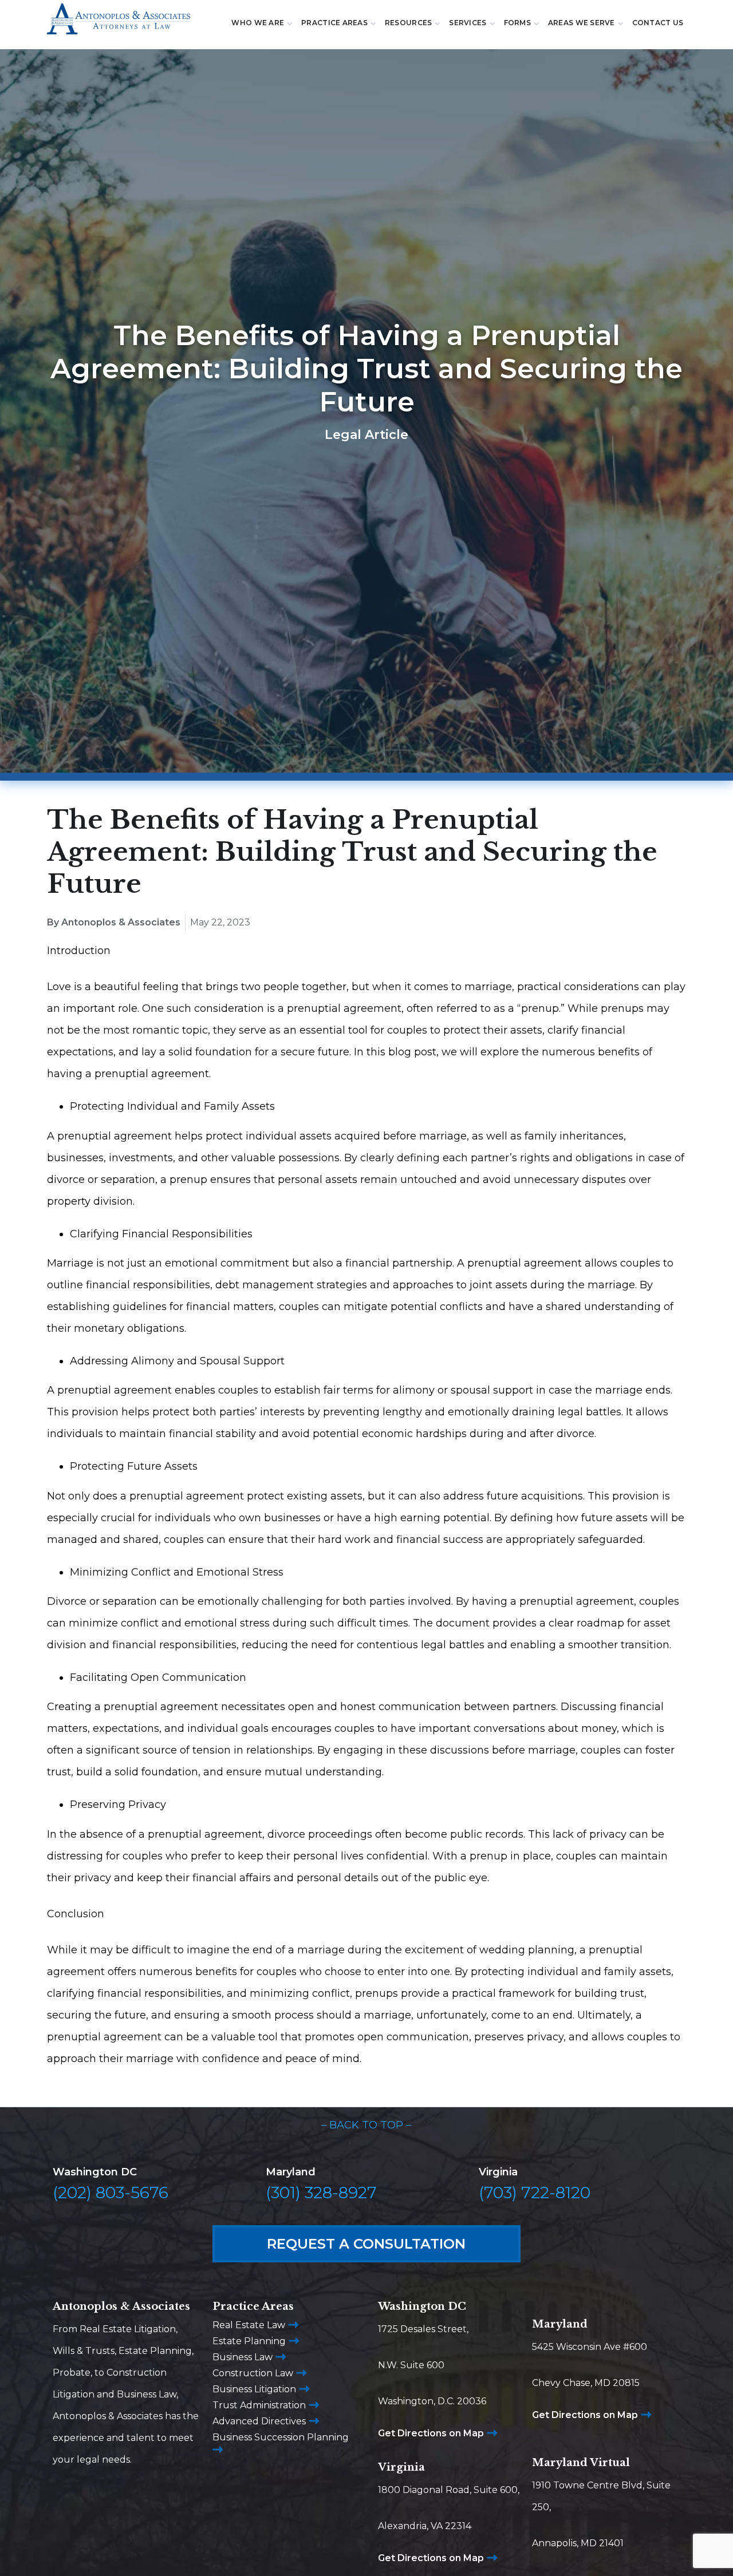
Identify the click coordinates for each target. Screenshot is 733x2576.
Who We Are (258, 23)
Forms (517, 23)
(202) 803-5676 (111, 2193)
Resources (408, 23)
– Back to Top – (366, 2125)
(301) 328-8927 (321, 2193)
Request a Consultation (366, 2244)
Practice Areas (334, 23)
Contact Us (658, 23)
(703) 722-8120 (535, 2193)
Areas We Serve (582, 23)
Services (468, 23)
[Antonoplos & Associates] (119, 24)
